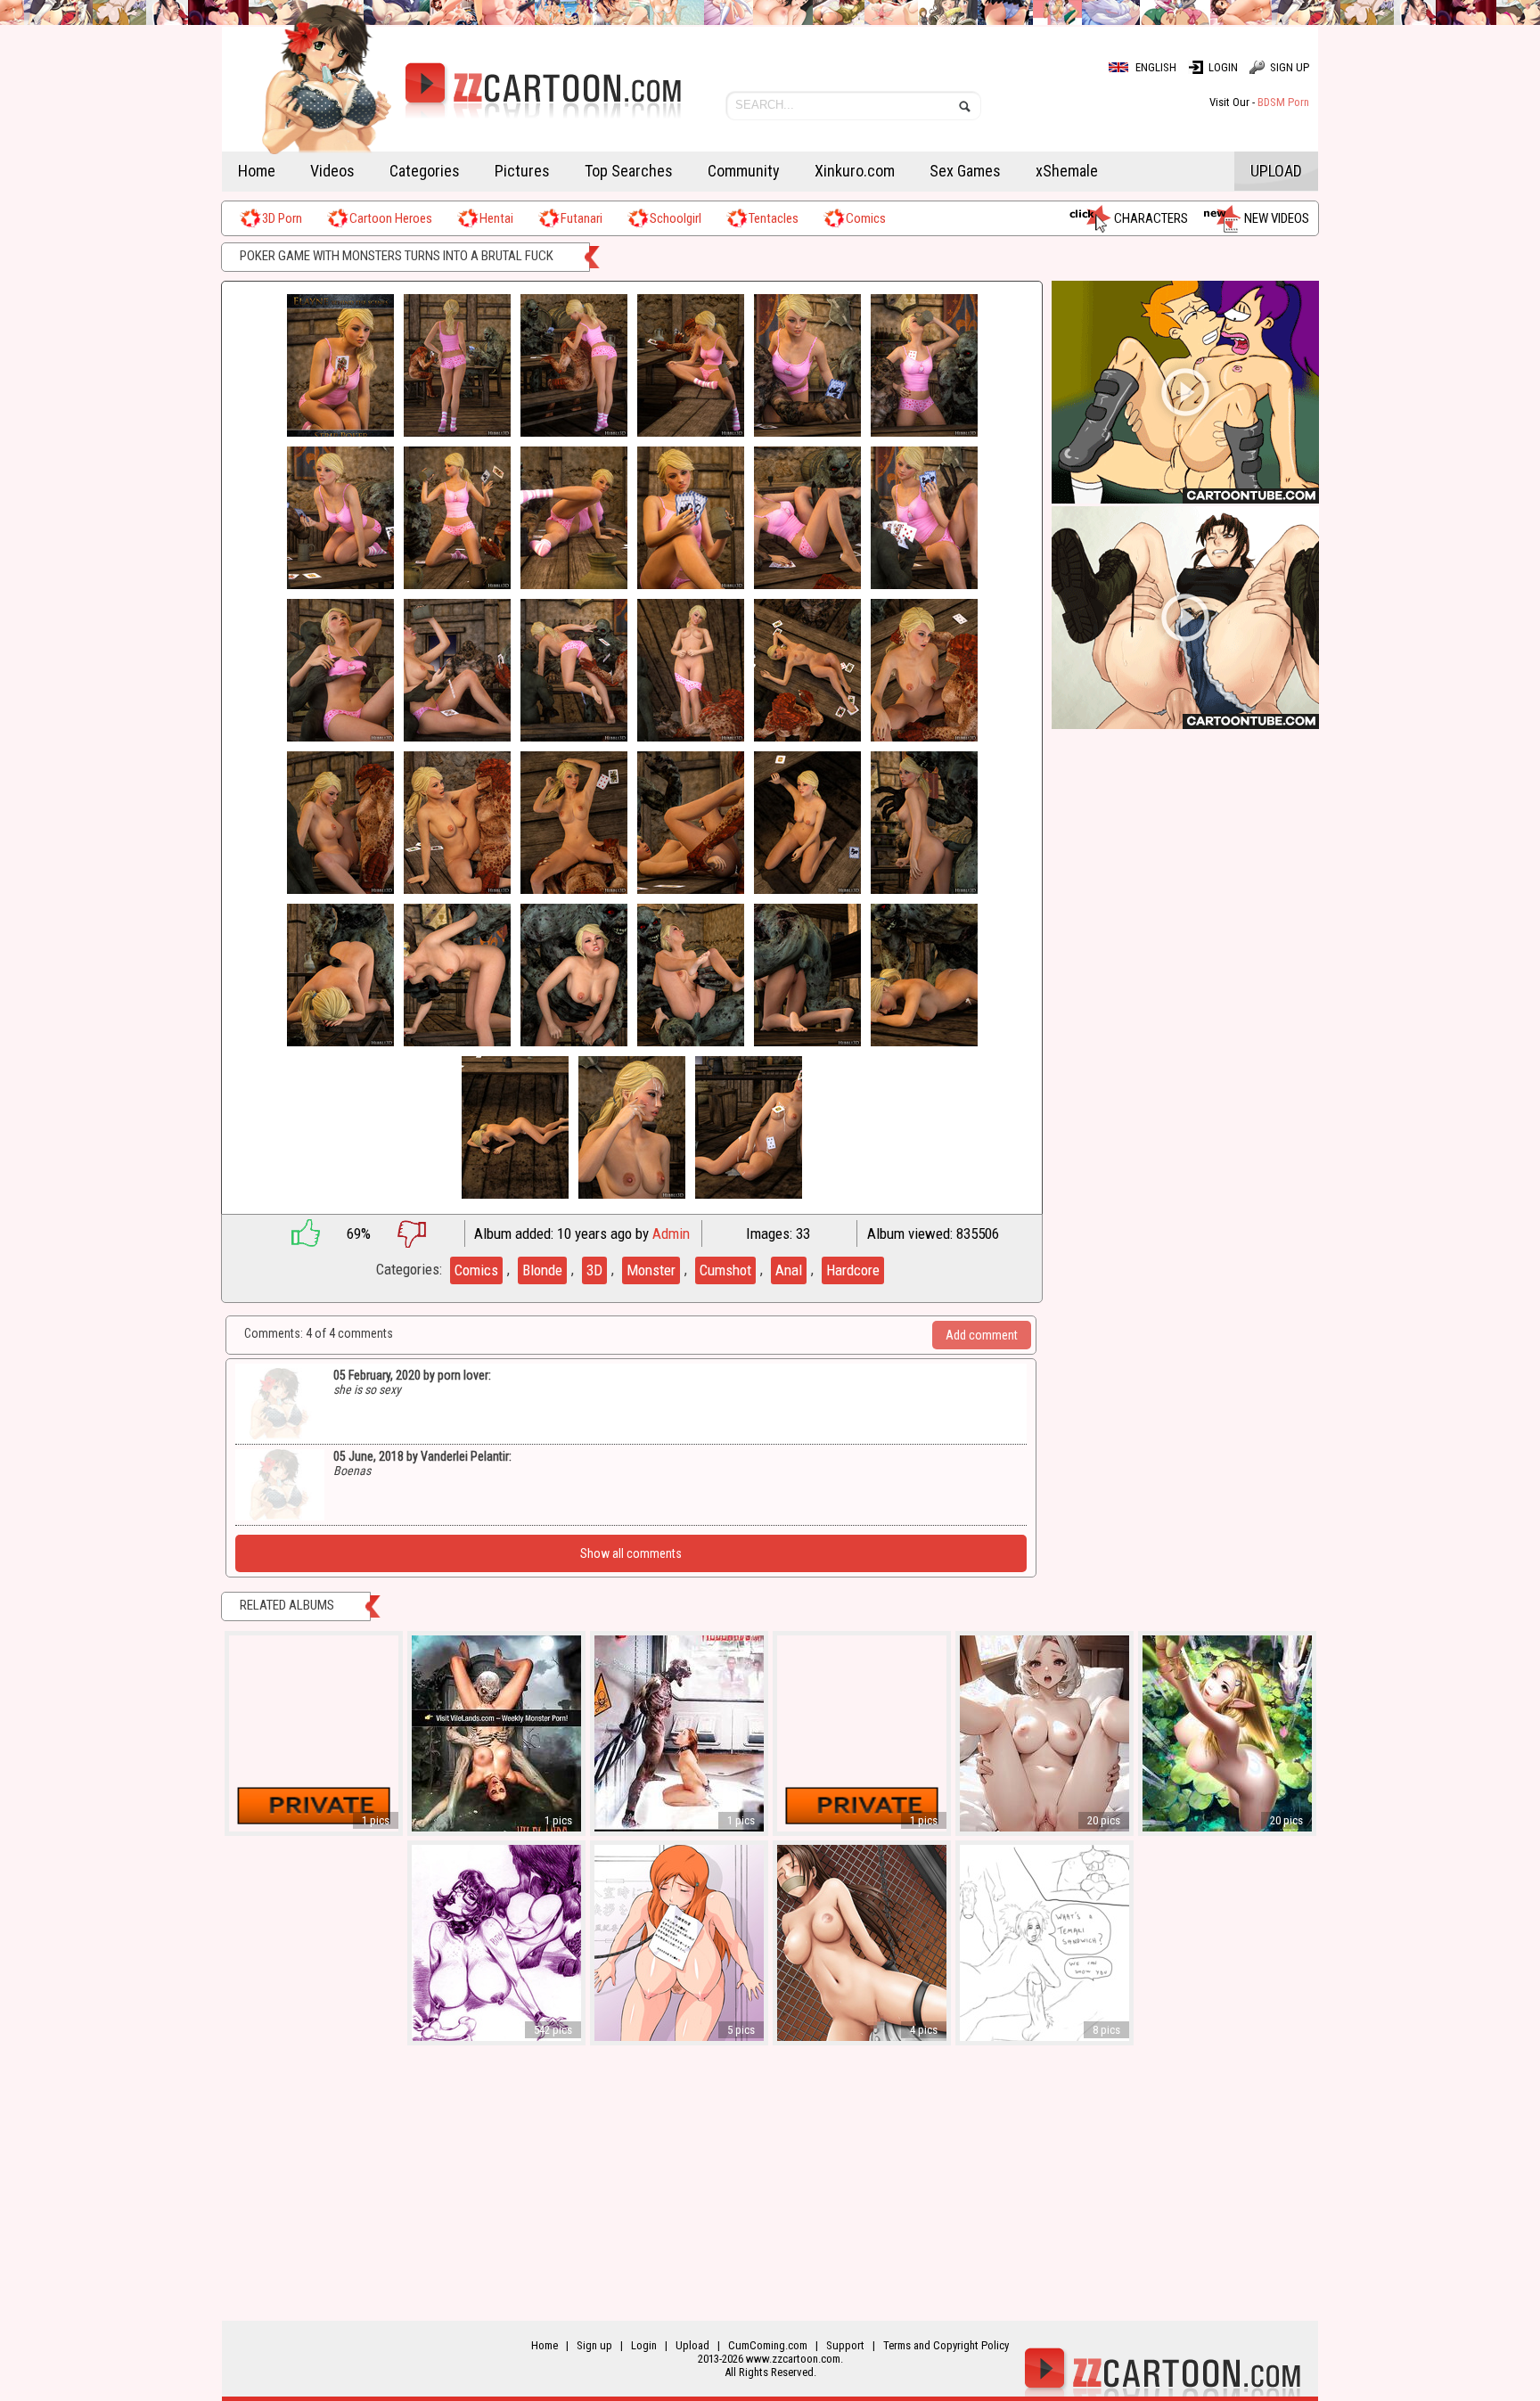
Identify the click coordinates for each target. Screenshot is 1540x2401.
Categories (425, 171)
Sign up (1290, 67)
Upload (1276, 171)
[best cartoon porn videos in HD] (1185, 500)
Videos (332, 171)
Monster (651, 1270)
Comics (866, 218)
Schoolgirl (676, 218)
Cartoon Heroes (391, 218)
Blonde (542, 1270)
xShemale (1067, 171)
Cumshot (725, 1270)
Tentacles (774, 218)
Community (744, 171)
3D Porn (282, 218)
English (1156, 67)
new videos (1277, 218)
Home (257, 171)
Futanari (582, 218)
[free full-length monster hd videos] (1185, 725)
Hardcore (853, 1270)
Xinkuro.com (855, 171)
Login (1223, 67)
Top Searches (629, 171)
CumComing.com (768, 2345)
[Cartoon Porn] (451, 102)
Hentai (496, 218)
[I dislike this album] (425, 1233)
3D (594, 1270)
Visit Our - (1259, 102)
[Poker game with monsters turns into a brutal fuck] (340, 367)
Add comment (982, 1335)
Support (845, 2345)
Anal (789, 1270)
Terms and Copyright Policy (946, 2345)
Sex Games (965, 171)
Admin (671, 1233)
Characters (1151, 218)
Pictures (522, 171)
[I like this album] (297, 1233)
